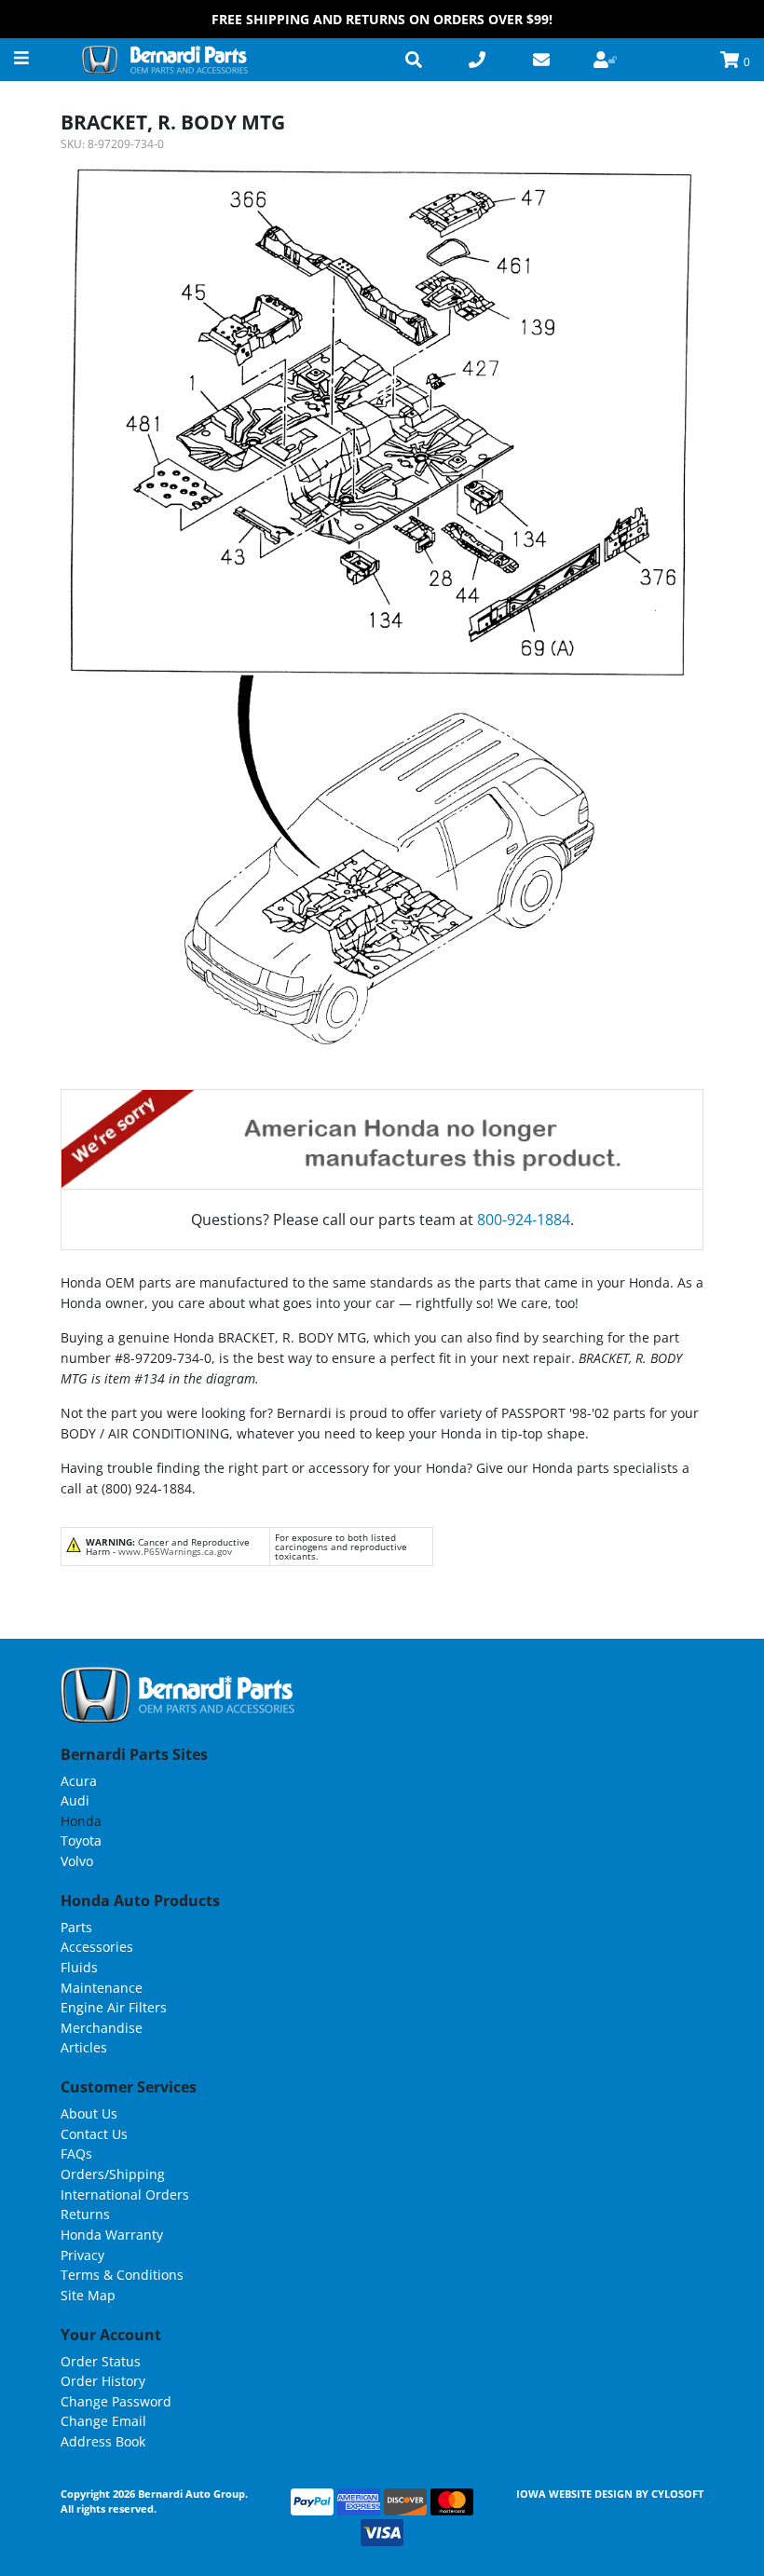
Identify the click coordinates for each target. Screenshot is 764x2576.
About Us (89, 2113)
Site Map (88, 2295)
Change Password (116, 2401)
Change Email (103, 2421)
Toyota (81, 1840)
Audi (75, 1800)
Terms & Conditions (122, 2275)
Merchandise (102, 2028)
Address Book (103, 2441)
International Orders (125, 2194)
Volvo (77, 1861)
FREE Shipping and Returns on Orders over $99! (382, 19)
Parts (76, 1927)
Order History (103, 2381)
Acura (79, 1781)
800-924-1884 (524, 1220)
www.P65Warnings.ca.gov (175, 1551)
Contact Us (94, 2134)
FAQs (76, 2153)
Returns (85, 2214)
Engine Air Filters (114, 2007)
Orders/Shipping (113, 2174)
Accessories (97, 1947)
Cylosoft (677, 2494)
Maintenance (102, 1988)
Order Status (101, 2361)
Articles (84, 2047)
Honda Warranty (112, 2235)
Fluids (79, 1967)
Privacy (82, 2255)
